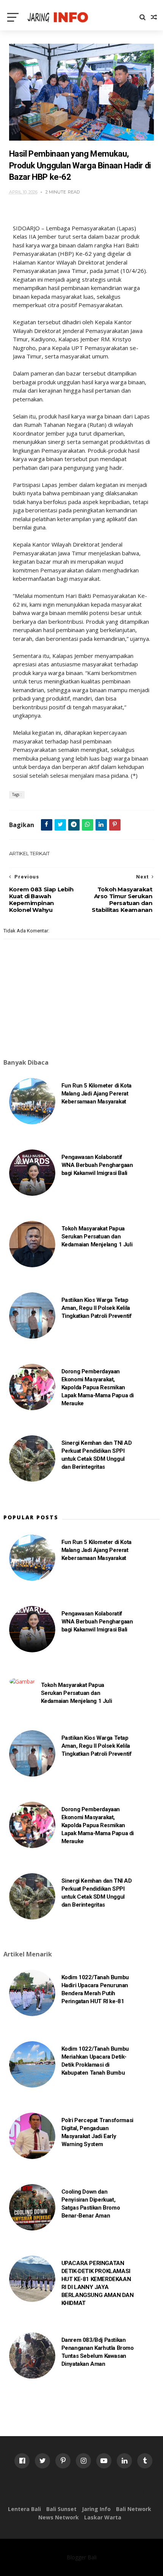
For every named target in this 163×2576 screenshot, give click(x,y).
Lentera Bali (24, 2509)
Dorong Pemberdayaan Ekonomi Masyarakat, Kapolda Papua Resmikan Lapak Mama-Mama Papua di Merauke (98, 1387)
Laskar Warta (103, 2517)
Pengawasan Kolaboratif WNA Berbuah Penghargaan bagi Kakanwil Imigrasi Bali (97, 1165)
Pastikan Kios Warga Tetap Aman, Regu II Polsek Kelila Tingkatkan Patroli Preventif (97, 1308)
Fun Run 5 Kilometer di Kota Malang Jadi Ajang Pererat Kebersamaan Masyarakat (96, 1094)
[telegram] (74, 825)
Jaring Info (96, 2509)
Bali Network (134, 2509)
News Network (59, 2517)
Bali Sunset (61, 2509)
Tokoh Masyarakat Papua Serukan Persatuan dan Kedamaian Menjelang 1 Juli (97, 1236)
